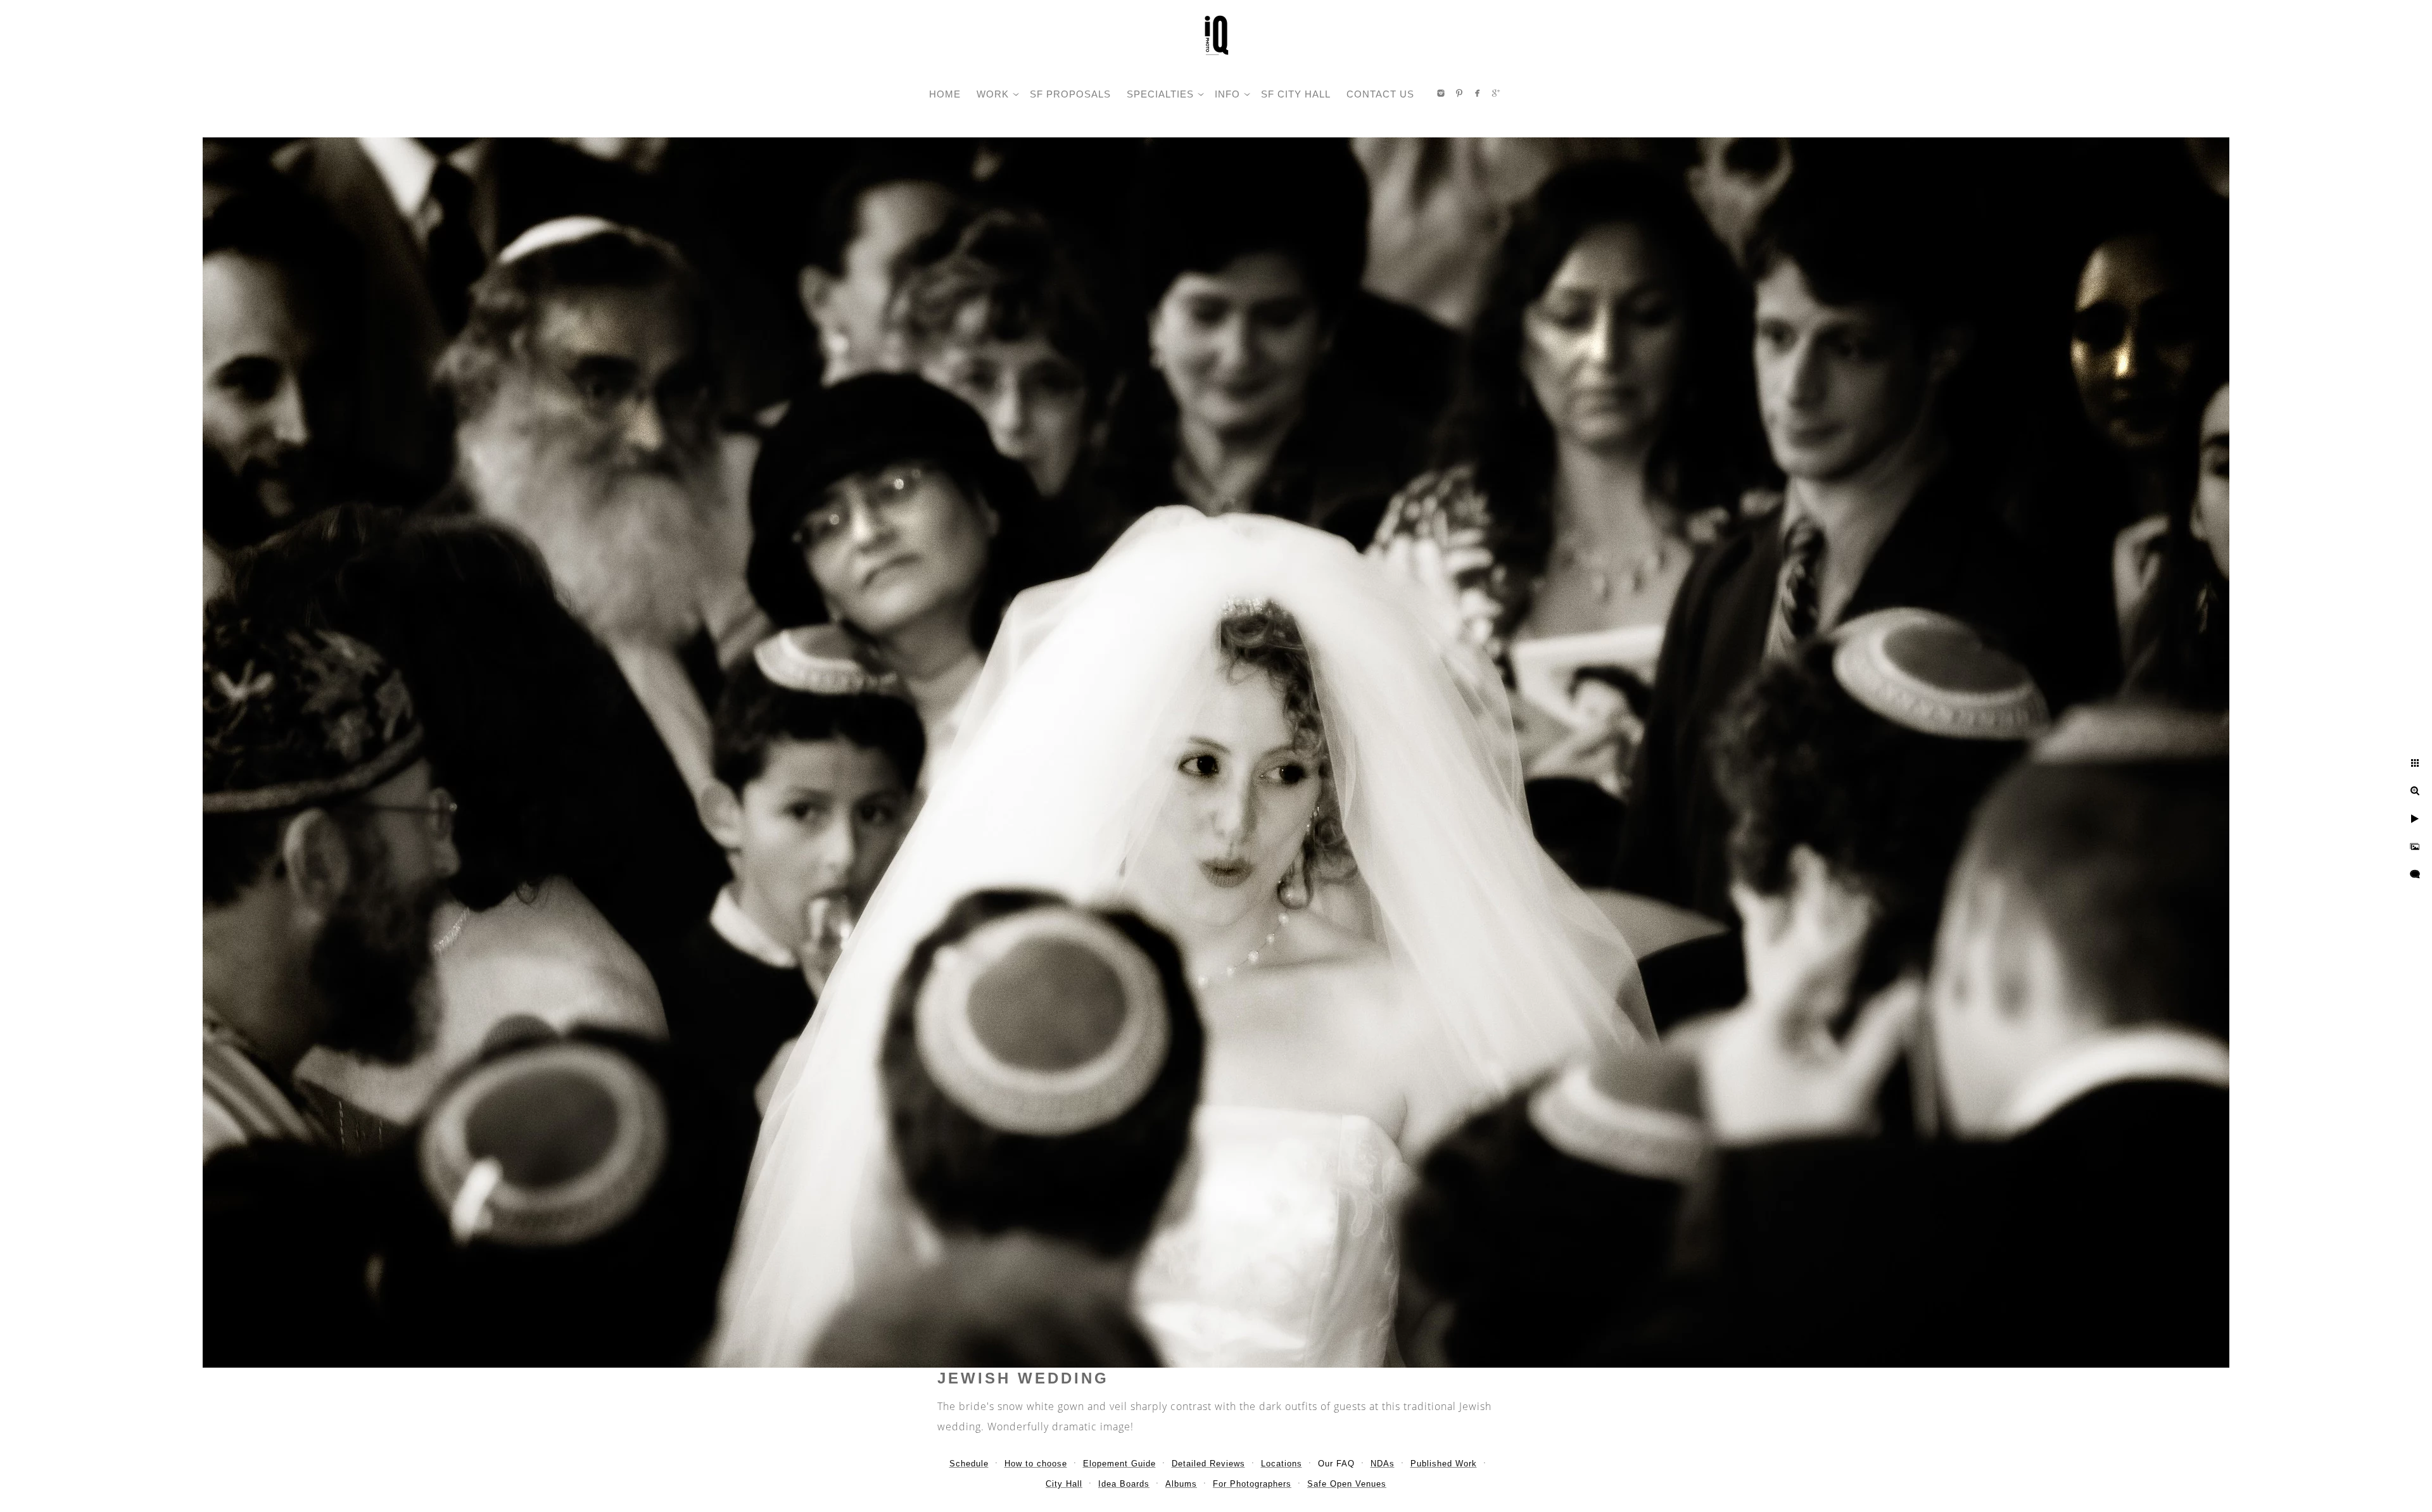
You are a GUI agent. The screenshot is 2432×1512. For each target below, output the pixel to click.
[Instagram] (1441, 93)
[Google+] (1496, 93)
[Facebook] (1478, 93)
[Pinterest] (1459, 93)
